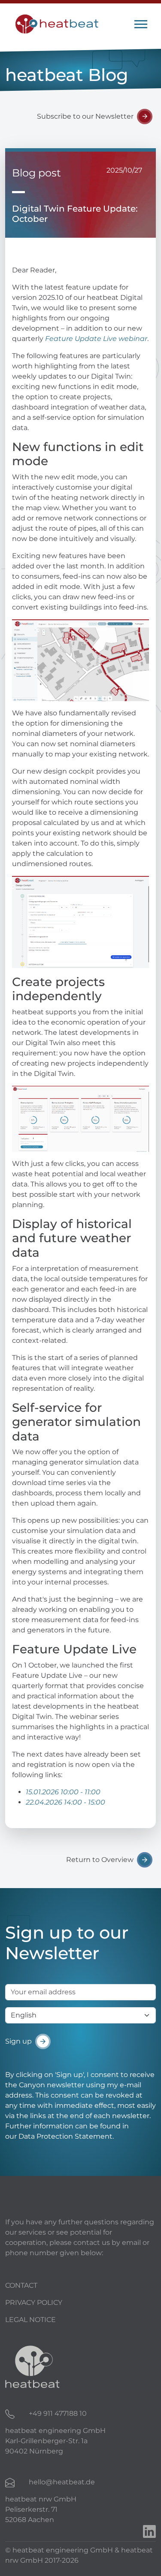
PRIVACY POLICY (34, 2303)
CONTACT (21, 2285)
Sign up (18, 2041)
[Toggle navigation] (141, 24)
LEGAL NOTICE (30, 2320)
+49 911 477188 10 (58, 2413)
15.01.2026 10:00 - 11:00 (63, 1792)
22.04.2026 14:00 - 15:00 (65, 1802)
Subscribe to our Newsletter (85, 116)
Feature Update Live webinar (96, 339)
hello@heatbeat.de (62, 2482)
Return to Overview (100, 1860)
